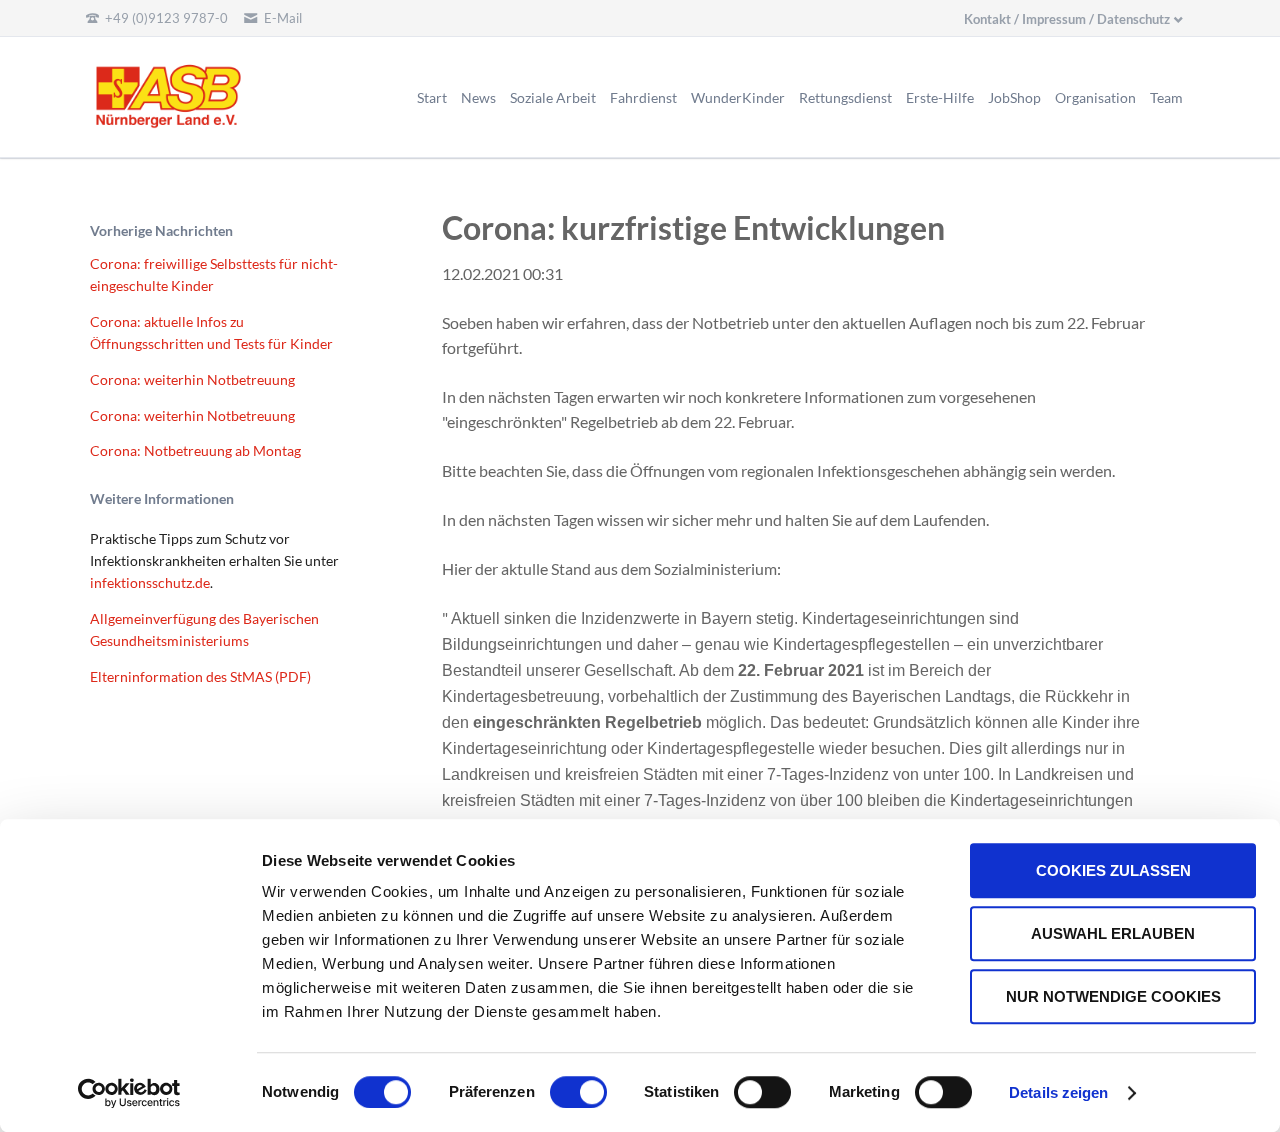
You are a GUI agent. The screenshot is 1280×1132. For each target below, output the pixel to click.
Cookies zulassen (1113, 870)
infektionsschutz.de (150, 582)
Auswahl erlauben (1113, 933)
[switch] (556, 1092)
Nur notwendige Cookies (1113, 996)
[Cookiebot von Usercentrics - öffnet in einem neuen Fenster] (129, 1093)
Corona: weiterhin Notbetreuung (192, 379)
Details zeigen (1058, 1092)
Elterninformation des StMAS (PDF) (200, 676)
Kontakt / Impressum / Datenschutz (1067, 19)
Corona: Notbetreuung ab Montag (195, 450)
